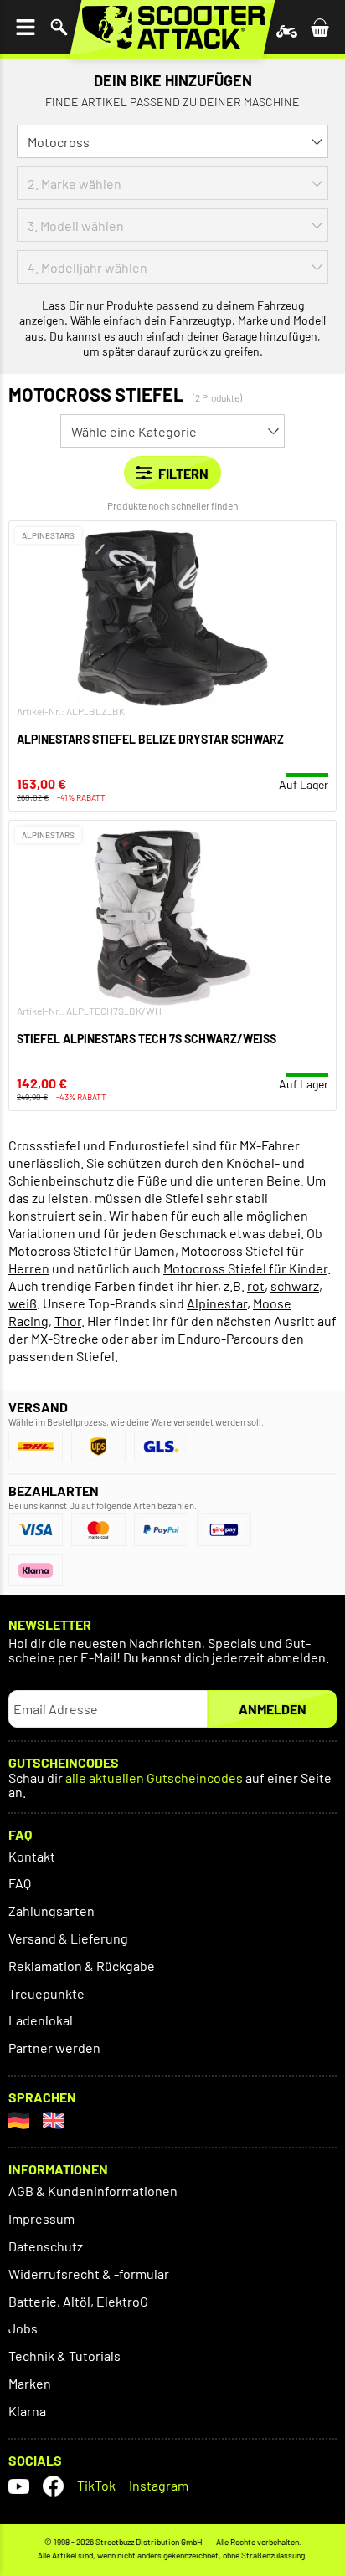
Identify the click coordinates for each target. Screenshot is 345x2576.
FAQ (20, 1883)
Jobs (23, 2328)
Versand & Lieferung (68, 1938)
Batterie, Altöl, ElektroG (78, 2301)
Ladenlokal (41, 2020)
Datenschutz (46, 2246)
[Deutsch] (19, 2120)
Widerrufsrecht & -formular (89, 2274)
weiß (23, 1303)
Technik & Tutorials (64, 2356)
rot (256, 1285)
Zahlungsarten (51, 1910)
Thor (68, 1321)
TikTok (96, 2485)
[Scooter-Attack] (172, 27)
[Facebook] (53, 2486)
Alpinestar (217, 1303)
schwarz (295, 1285)
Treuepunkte (46, 1993)
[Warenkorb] (320, 27)
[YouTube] (19, 2486)
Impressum (41, 2218)
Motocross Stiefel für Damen (92, 1250)
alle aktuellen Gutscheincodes (154, 1778)
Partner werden (54, 2048)
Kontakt (32, 1856)
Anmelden (273, 1709)
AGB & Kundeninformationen (93, 2191)
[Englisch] (53, 2120)
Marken (30, 2383)
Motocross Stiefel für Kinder (245, 1268)
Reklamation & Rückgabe (82, 1966)
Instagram (159, 2485)
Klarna (27, 2411)
